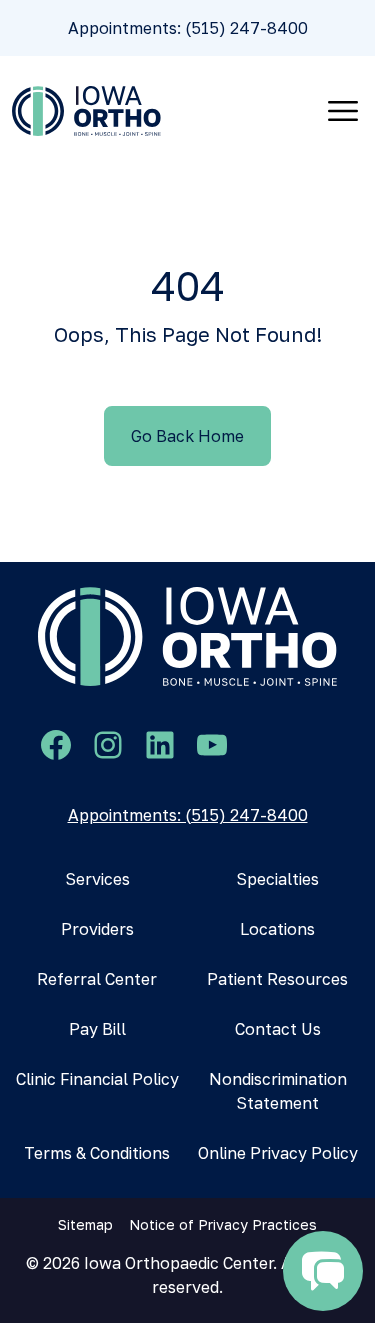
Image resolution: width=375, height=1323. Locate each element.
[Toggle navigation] (343, 111)
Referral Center (97, 979)
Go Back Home (187, 436)
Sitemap (85, 1224)
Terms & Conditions (97, 1153)
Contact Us (278, 1029)
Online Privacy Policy (278, 1153)
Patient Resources (277, 979)
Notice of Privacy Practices (223, 1224)
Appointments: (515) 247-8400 (188, 28)
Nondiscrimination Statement (278, 1091)
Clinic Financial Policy (97, 1079)
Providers (97, 929)
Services (97, 879)
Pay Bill (97, 1029)
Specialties (277, 879)
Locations (277, 929)
